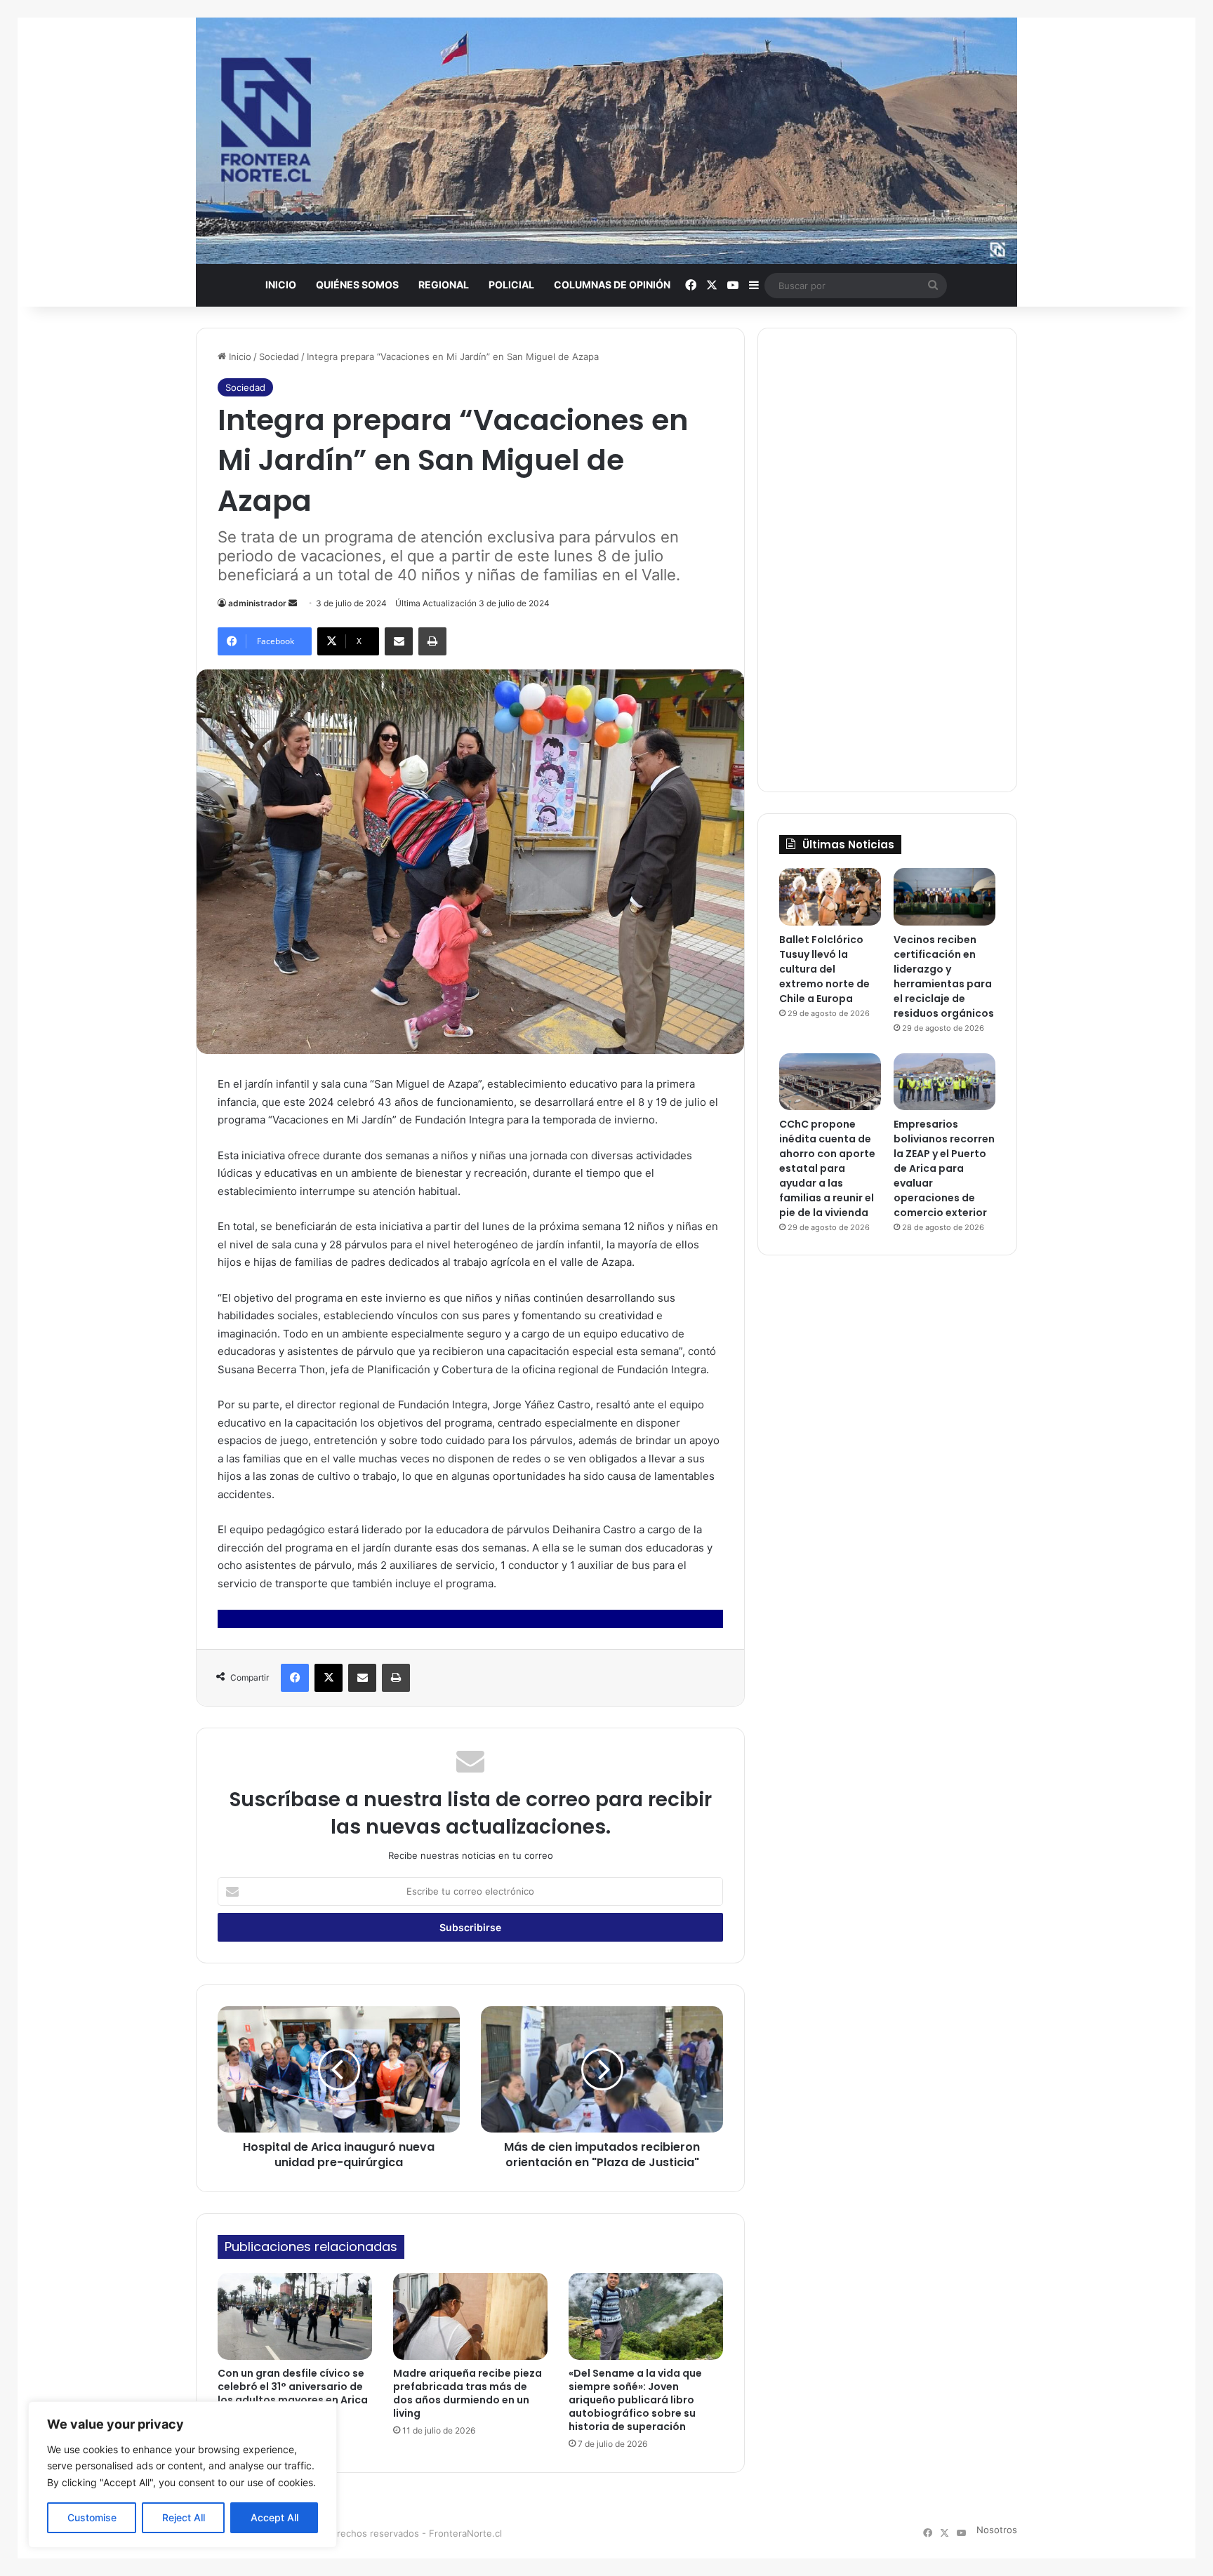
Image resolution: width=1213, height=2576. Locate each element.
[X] (329, 1678)
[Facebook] (295, 1678)
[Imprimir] (432, 641)
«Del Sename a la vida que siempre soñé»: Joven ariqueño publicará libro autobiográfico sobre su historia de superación (635, 2400)
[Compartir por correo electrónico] (399, 641)
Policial (511, 285)
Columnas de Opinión (612, 285)
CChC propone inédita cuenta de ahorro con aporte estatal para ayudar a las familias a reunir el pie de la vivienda (827, 1168)
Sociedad (279, 356)
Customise (92, 2517)
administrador (257, 603)
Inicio (281, 285)
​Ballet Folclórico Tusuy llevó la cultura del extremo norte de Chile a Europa (824, 969)
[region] (183, 2475)
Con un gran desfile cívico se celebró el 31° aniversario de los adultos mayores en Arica (293, 2387)
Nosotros (997, 2530)
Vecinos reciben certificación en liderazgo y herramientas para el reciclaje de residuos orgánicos (944, 976)
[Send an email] (293, 603)
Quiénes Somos (357, 285)
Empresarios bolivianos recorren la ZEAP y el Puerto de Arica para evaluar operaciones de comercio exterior (944, 1168)
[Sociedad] (606, 141)
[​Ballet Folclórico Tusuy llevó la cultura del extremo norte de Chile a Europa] (830, 897)
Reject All (184, 2517)
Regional (444, 285)
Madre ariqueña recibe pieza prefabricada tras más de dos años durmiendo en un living (468, 2393)
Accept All (274, 2517)
